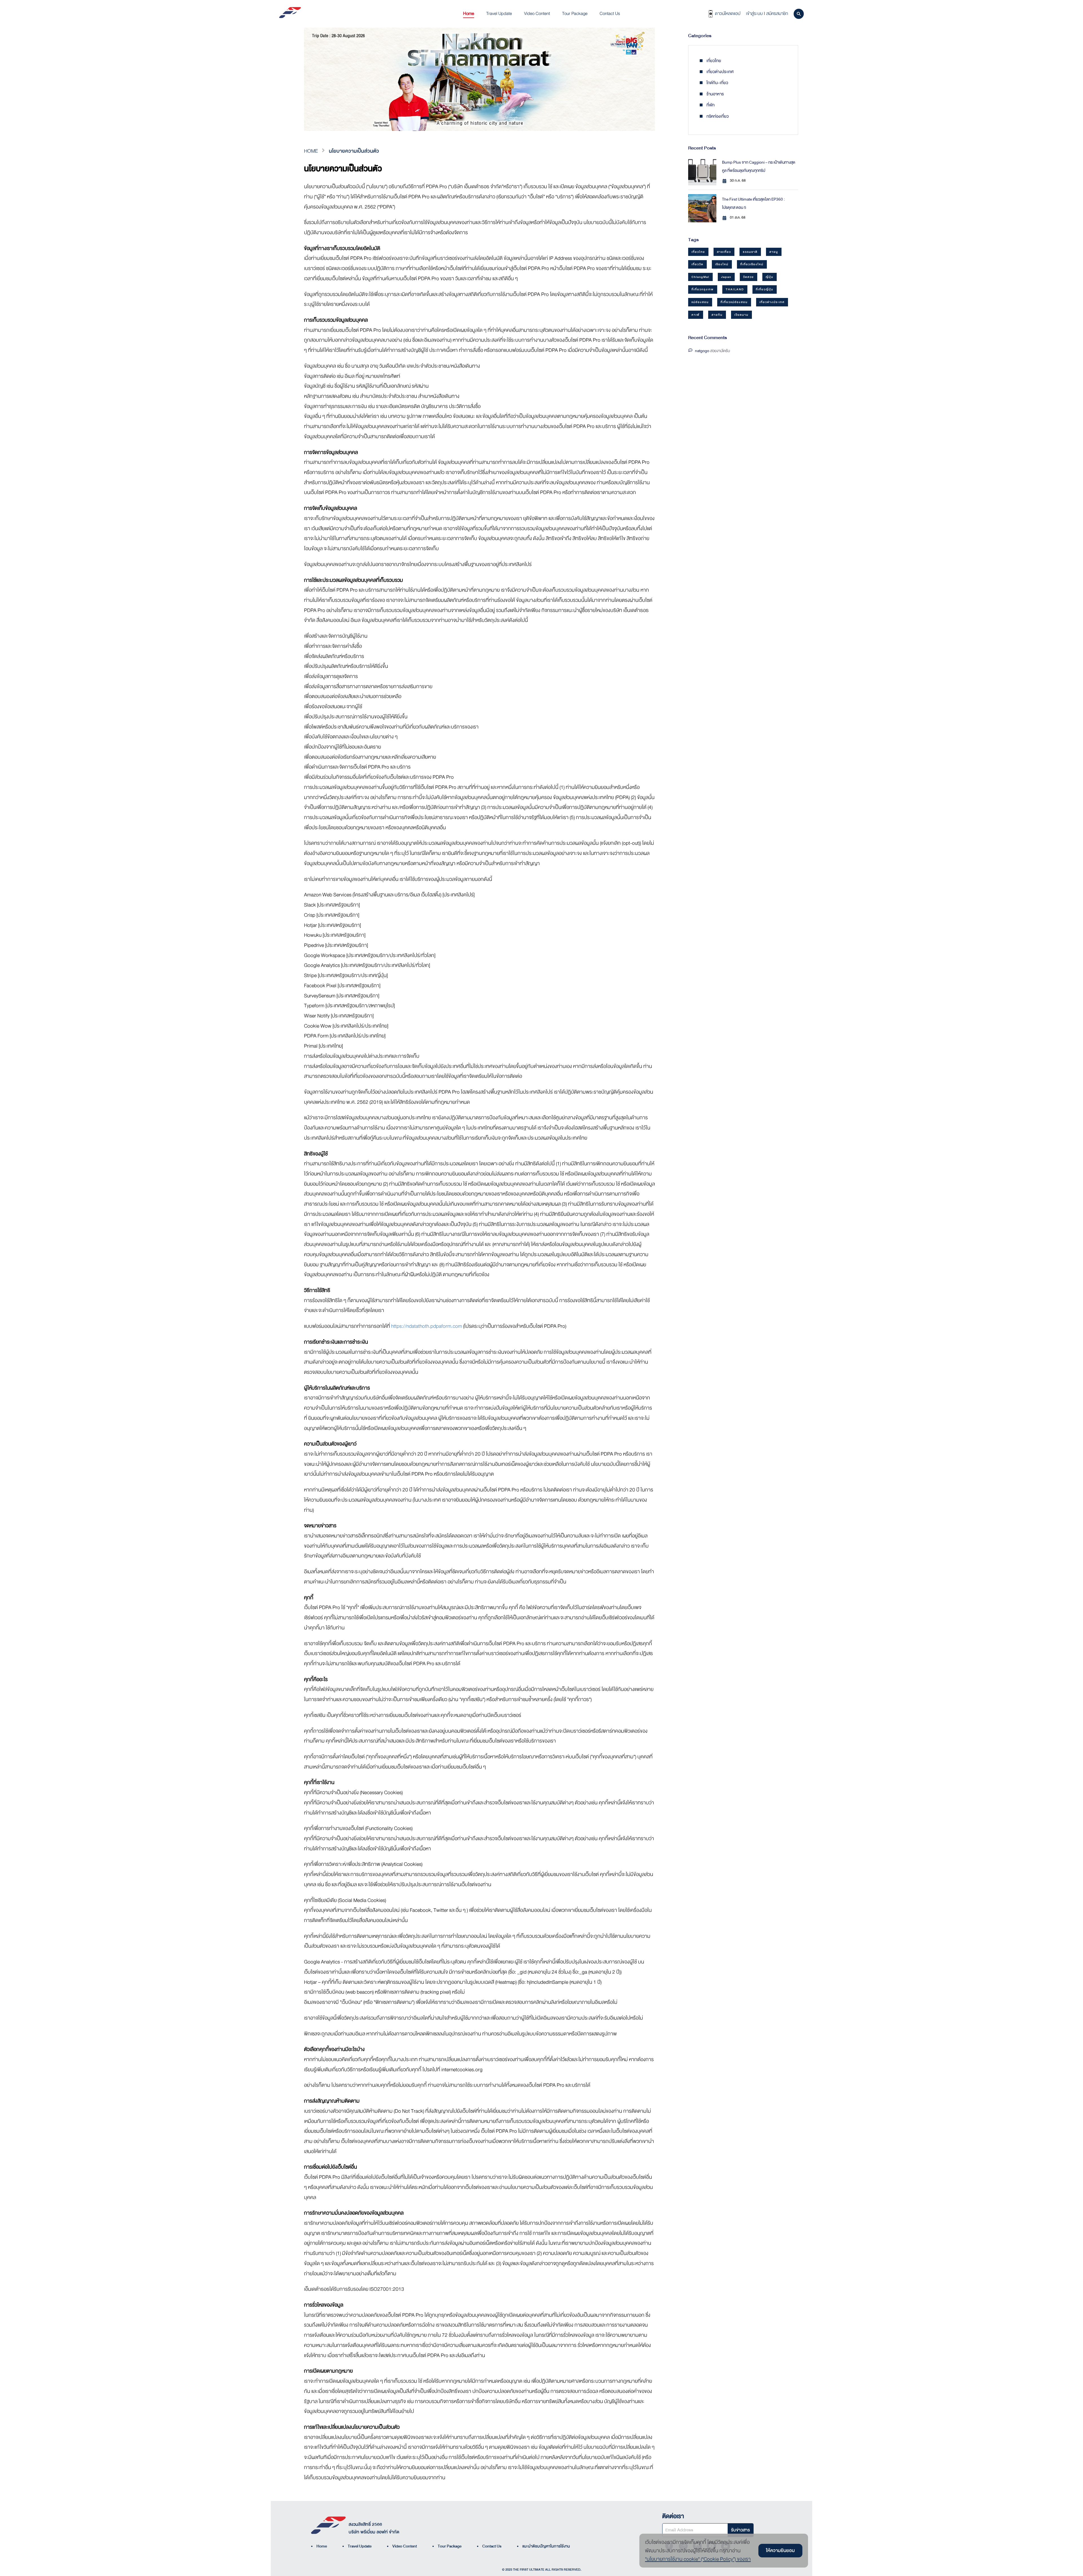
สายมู (774, 252)
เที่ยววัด (697, 264)
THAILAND (735, 289)
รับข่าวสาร (740, 2530)
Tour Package (447, 2546)
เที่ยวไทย (713, 61)
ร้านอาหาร (715, 94)
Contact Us (489, 2546)
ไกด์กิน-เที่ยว (717, 83)
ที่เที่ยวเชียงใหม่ (752, 264)
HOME (311, 151)
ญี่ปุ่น (770, 277)
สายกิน (717, 315)
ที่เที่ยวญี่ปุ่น (765, 289)
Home (319, 2546)
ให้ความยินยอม (780, 2550)
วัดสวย (749, 277)
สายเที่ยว (724, 252)
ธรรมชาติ (750, 252)
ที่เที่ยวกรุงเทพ (703, 289)
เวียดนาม (741, 315)
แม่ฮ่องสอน (700, 302)
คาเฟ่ (696, 315)
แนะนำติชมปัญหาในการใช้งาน (543, 2546)
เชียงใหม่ (722, 264)
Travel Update (357, 2546)
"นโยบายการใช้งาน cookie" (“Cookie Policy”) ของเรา (698, 2559)
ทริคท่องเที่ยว (717, 116)
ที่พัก (710, 105)
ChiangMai (700, 277)
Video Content (402, 2546)
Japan (726, 277)
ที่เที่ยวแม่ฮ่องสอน (734, 302)
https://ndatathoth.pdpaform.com (427, 1326)
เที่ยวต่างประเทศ (719, 72)
